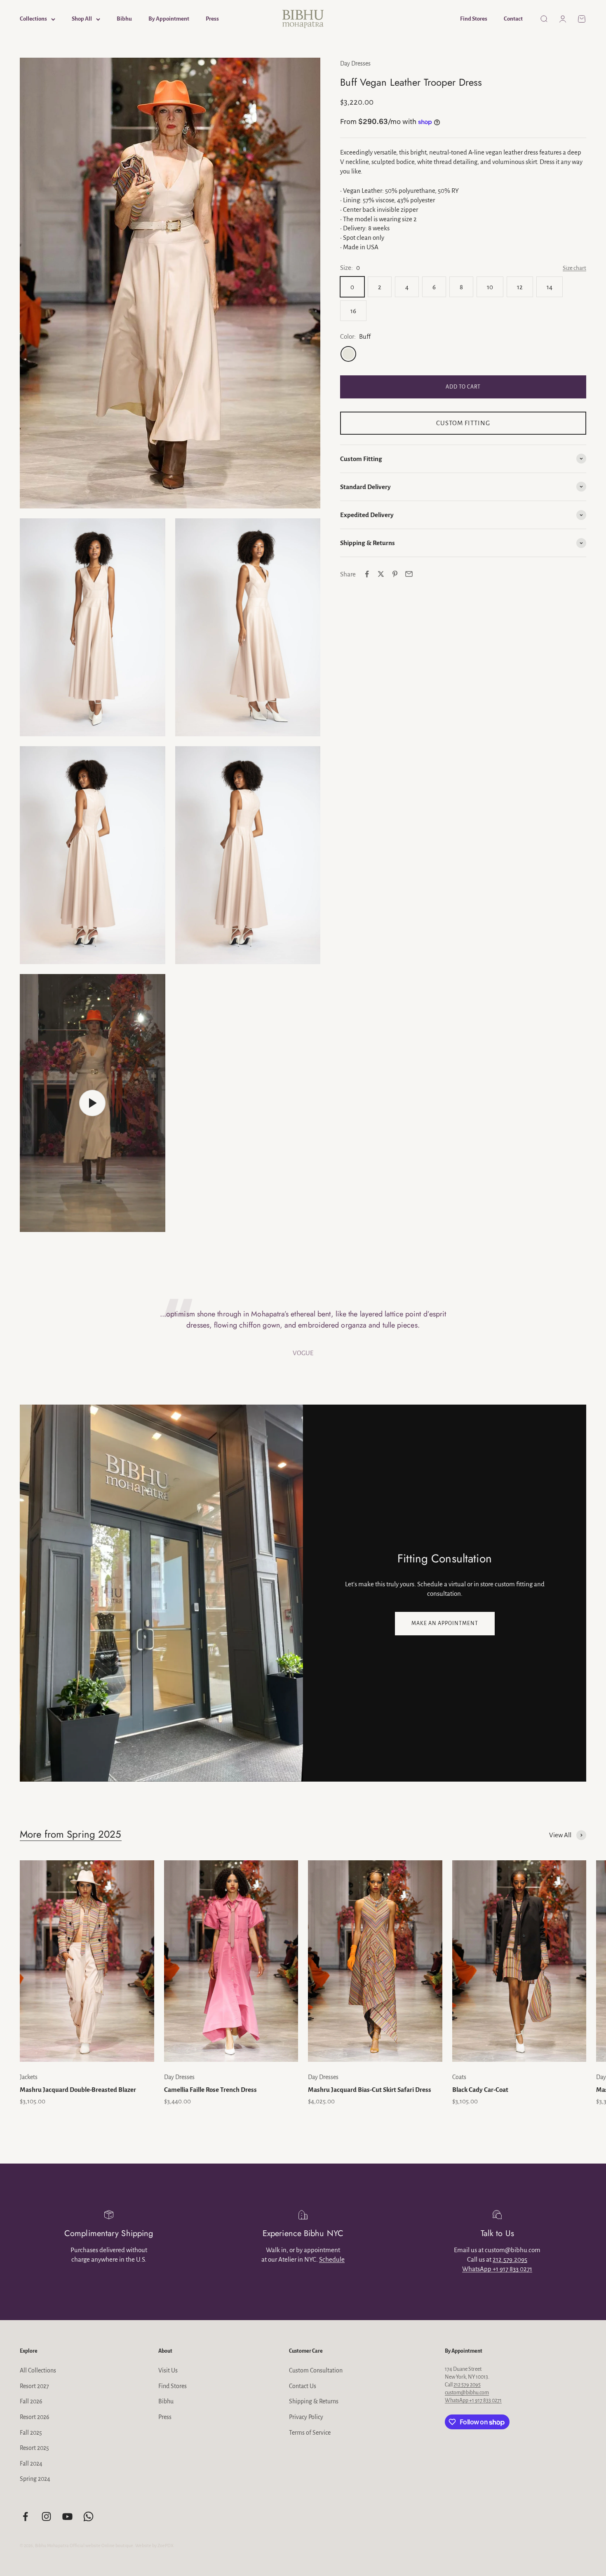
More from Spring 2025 (71, 1834)
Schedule (332, 2259)
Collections (33, 19)
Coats (459, 2077)
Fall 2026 (31, 2401)
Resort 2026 (35, 2417)
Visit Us (168, 2370)
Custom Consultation (316, 2370)
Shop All (82, 19)
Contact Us (303, 2386)
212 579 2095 (467, 2385)
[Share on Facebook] (367, 574)
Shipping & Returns (314, 2401)
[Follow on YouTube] (67, 2516)
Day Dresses (355, 63)
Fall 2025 (31, 2433)
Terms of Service (310, 2433)
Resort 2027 (34, 2386)
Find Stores (474, 19)
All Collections (38, 2370)
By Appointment (169, 19)
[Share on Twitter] (381, 574)
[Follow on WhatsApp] (88, 2516)
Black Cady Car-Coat (480, 2090)
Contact (513, 19)
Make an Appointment (445, 1623)
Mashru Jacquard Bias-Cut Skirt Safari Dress (370, 2090)
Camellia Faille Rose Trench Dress (210, 2090)
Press (212, 19)
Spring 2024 (35, 2479)
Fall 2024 (31, 2464)
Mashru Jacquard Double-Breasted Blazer (78, 2090)
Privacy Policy (306, 2417)
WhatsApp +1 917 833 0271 (497, 2269)
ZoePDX (166, 2546)
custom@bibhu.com (467, 2393)
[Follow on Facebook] (25, 2516)
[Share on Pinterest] (395, 574)
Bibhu (124, 19)
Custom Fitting (463, 423)
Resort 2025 (34, 2448)
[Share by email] (409, 574)
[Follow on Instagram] (46, 2516)
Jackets (29, 2077)
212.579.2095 (510, 2259)
